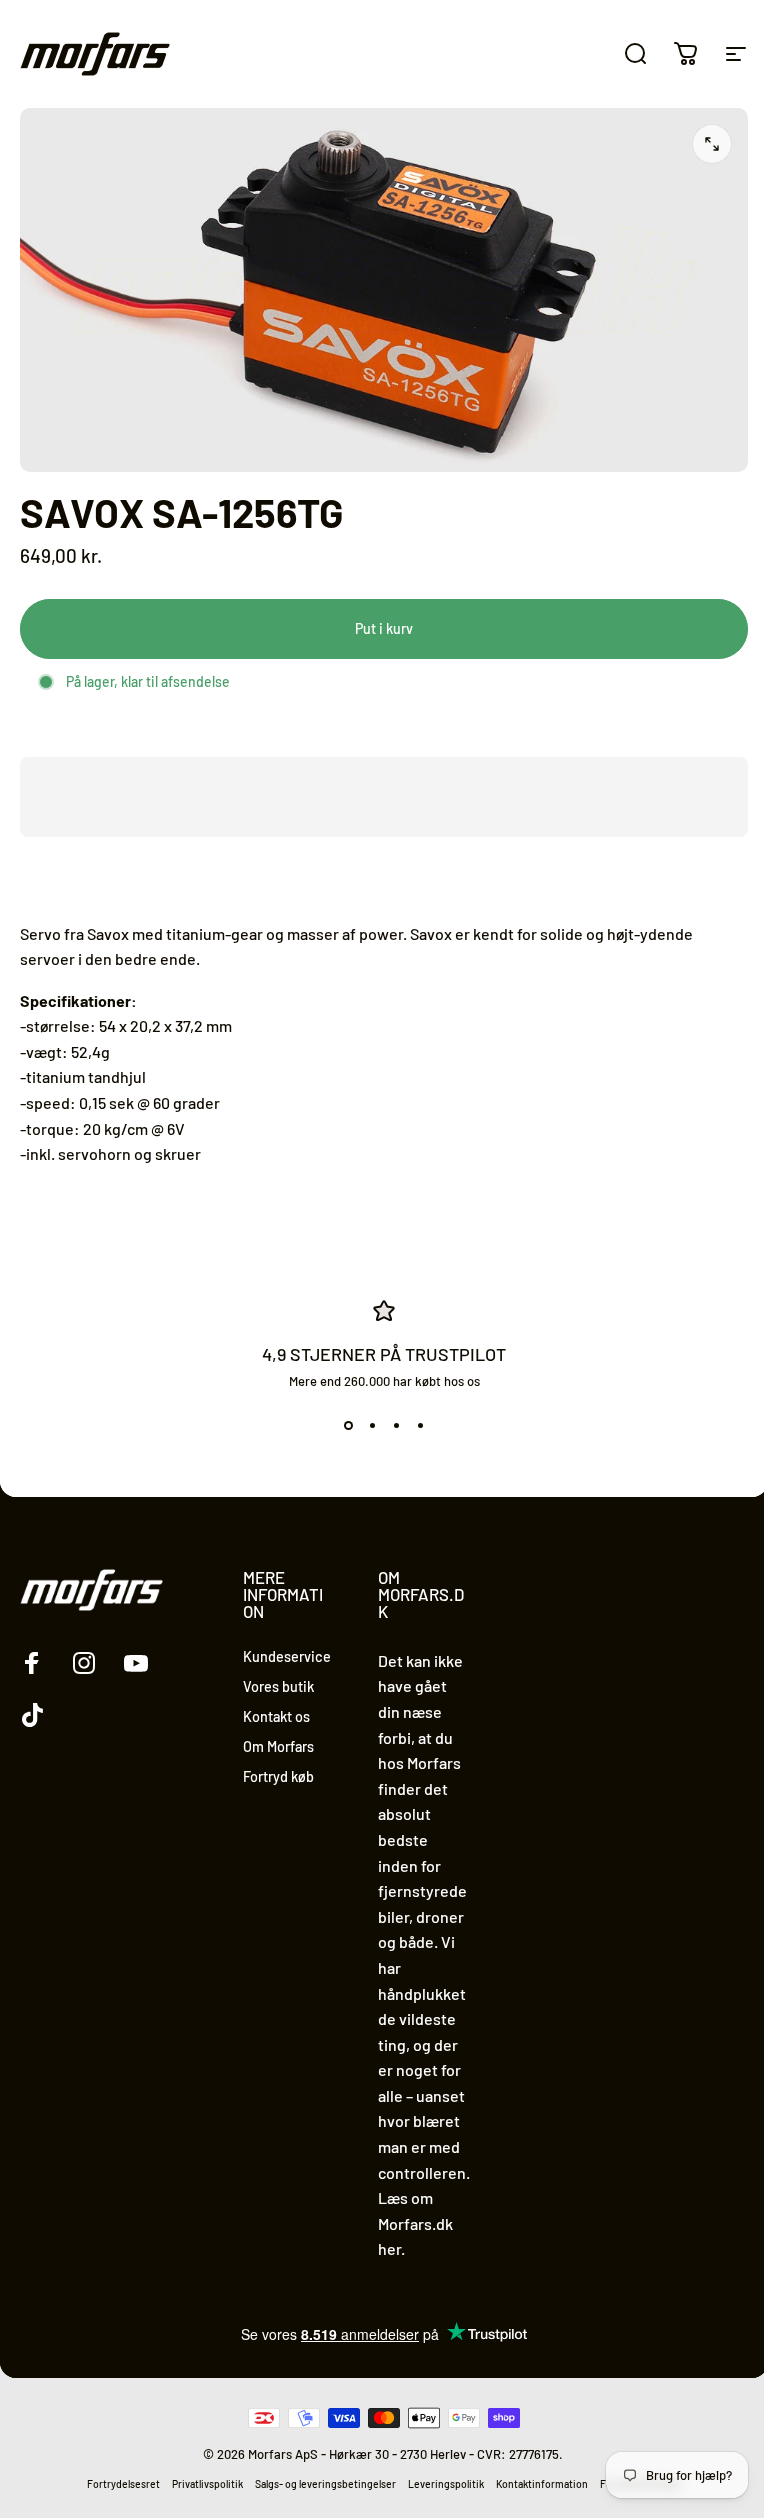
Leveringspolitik (446, 2484)
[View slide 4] (420, 1425)
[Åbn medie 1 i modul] (712, 144)
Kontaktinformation (542, 2484)
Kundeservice (287, 1656)
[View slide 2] (372, 1425)
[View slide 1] (348, 1425)
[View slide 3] (396, 1425)
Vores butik (278, 1686)
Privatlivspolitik (207, 2484)
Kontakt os (276, 1716)
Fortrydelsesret (123, 2484)
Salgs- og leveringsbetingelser (325, 2484)
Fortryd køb (278, 1776)
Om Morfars (278, 1746)
